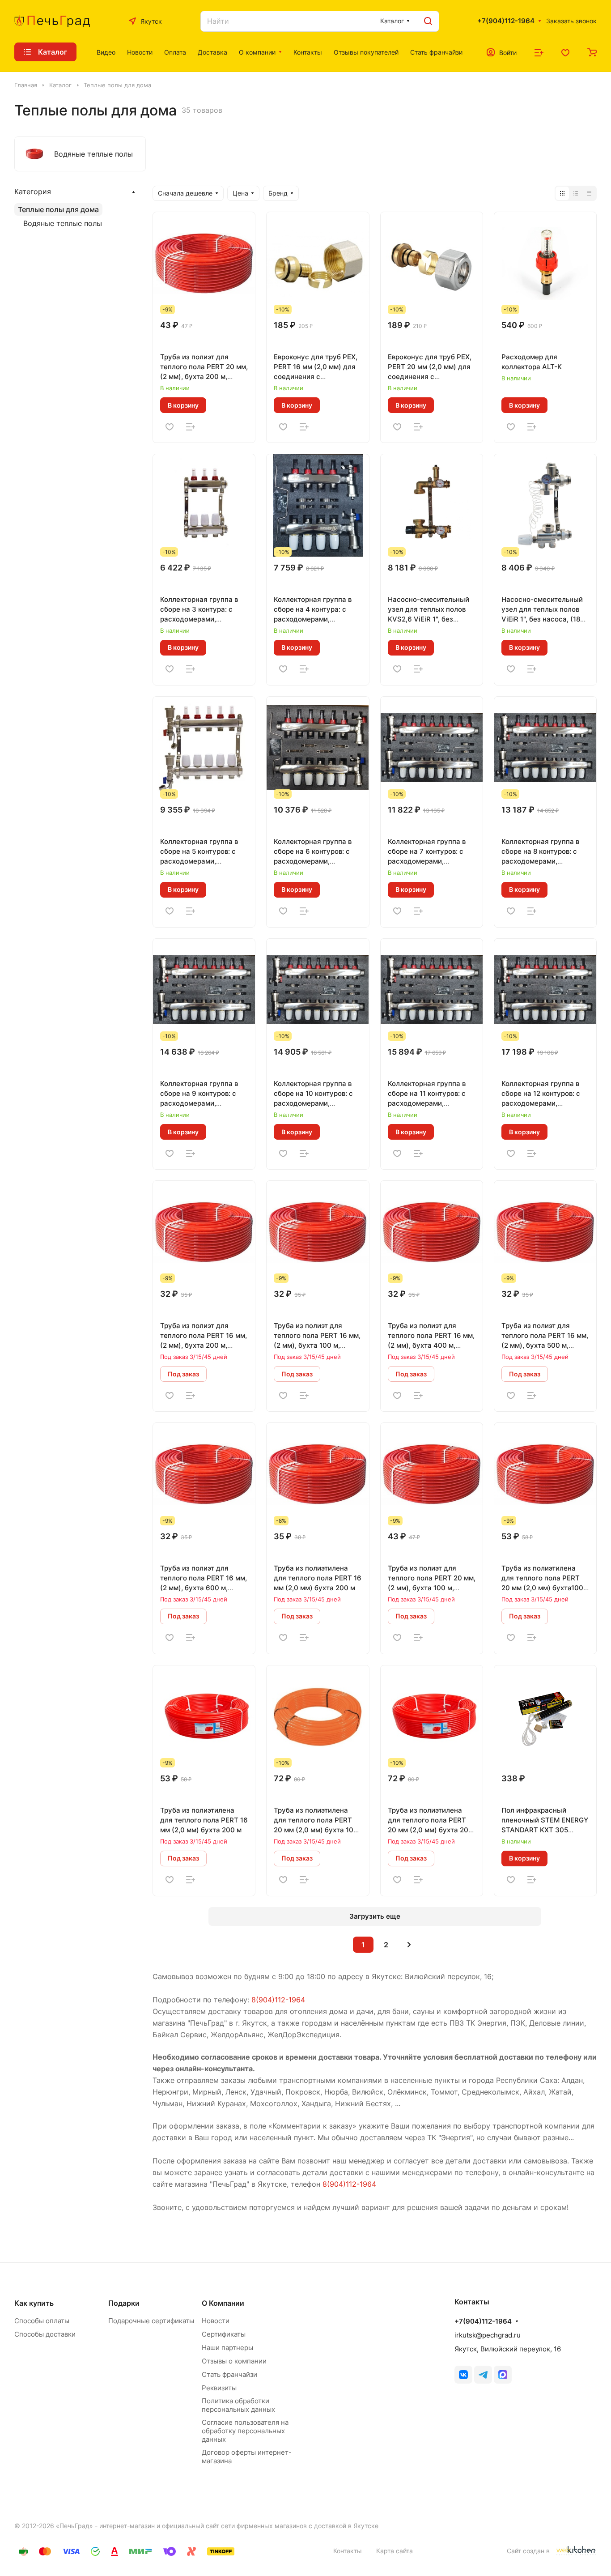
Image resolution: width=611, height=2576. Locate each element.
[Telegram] (483, 2375)
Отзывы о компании (234, 2361)
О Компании (223, 2303)
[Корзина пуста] (592, 52)
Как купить (34, 2303)
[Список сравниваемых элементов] (539, 52)
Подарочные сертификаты (151, 2321)
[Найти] (428, 21)
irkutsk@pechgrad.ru (488, 2335)
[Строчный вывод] (576, 193)
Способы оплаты (42, 2321)
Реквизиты (219, 2388)
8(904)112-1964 (278, 2000)
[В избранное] (170, 426)
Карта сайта (395, 2551)
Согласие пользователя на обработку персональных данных (245, 2431)
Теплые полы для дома (58, 209)
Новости (216, 2321)
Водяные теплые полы (63, 223)
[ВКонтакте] (463, 2375)
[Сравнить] (191, 426)
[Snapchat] (503, 2375)
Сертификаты (224, 2334)
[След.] (409, 1945)
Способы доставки (45, 2334)
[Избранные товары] (565, 52)
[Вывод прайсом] (589, 193)
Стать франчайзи (229, 2374)
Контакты (348, 2551)
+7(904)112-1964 (506, 21)
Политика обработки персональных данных (238, 2405)
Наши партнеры (227, 2348)
